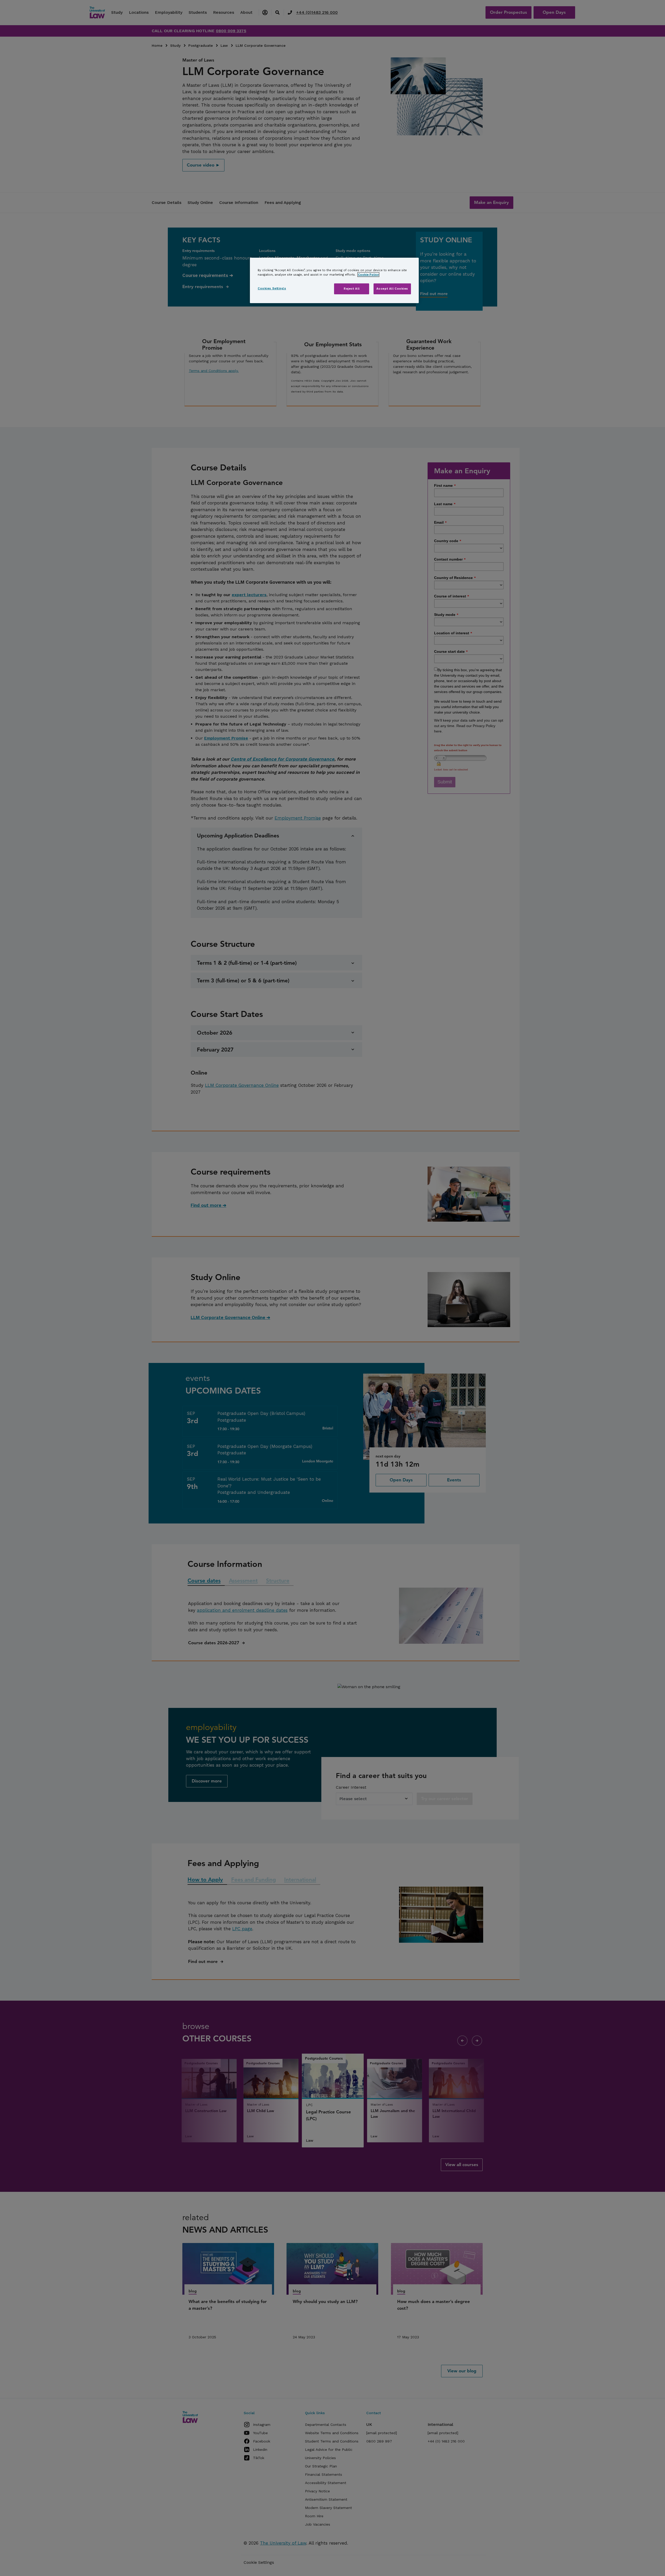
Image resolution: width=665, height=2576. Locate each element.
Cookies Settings (272, 288)
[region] (334, 280)
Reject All (352, 289)
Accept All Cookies (392, 289)
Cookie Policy (368, 275)
